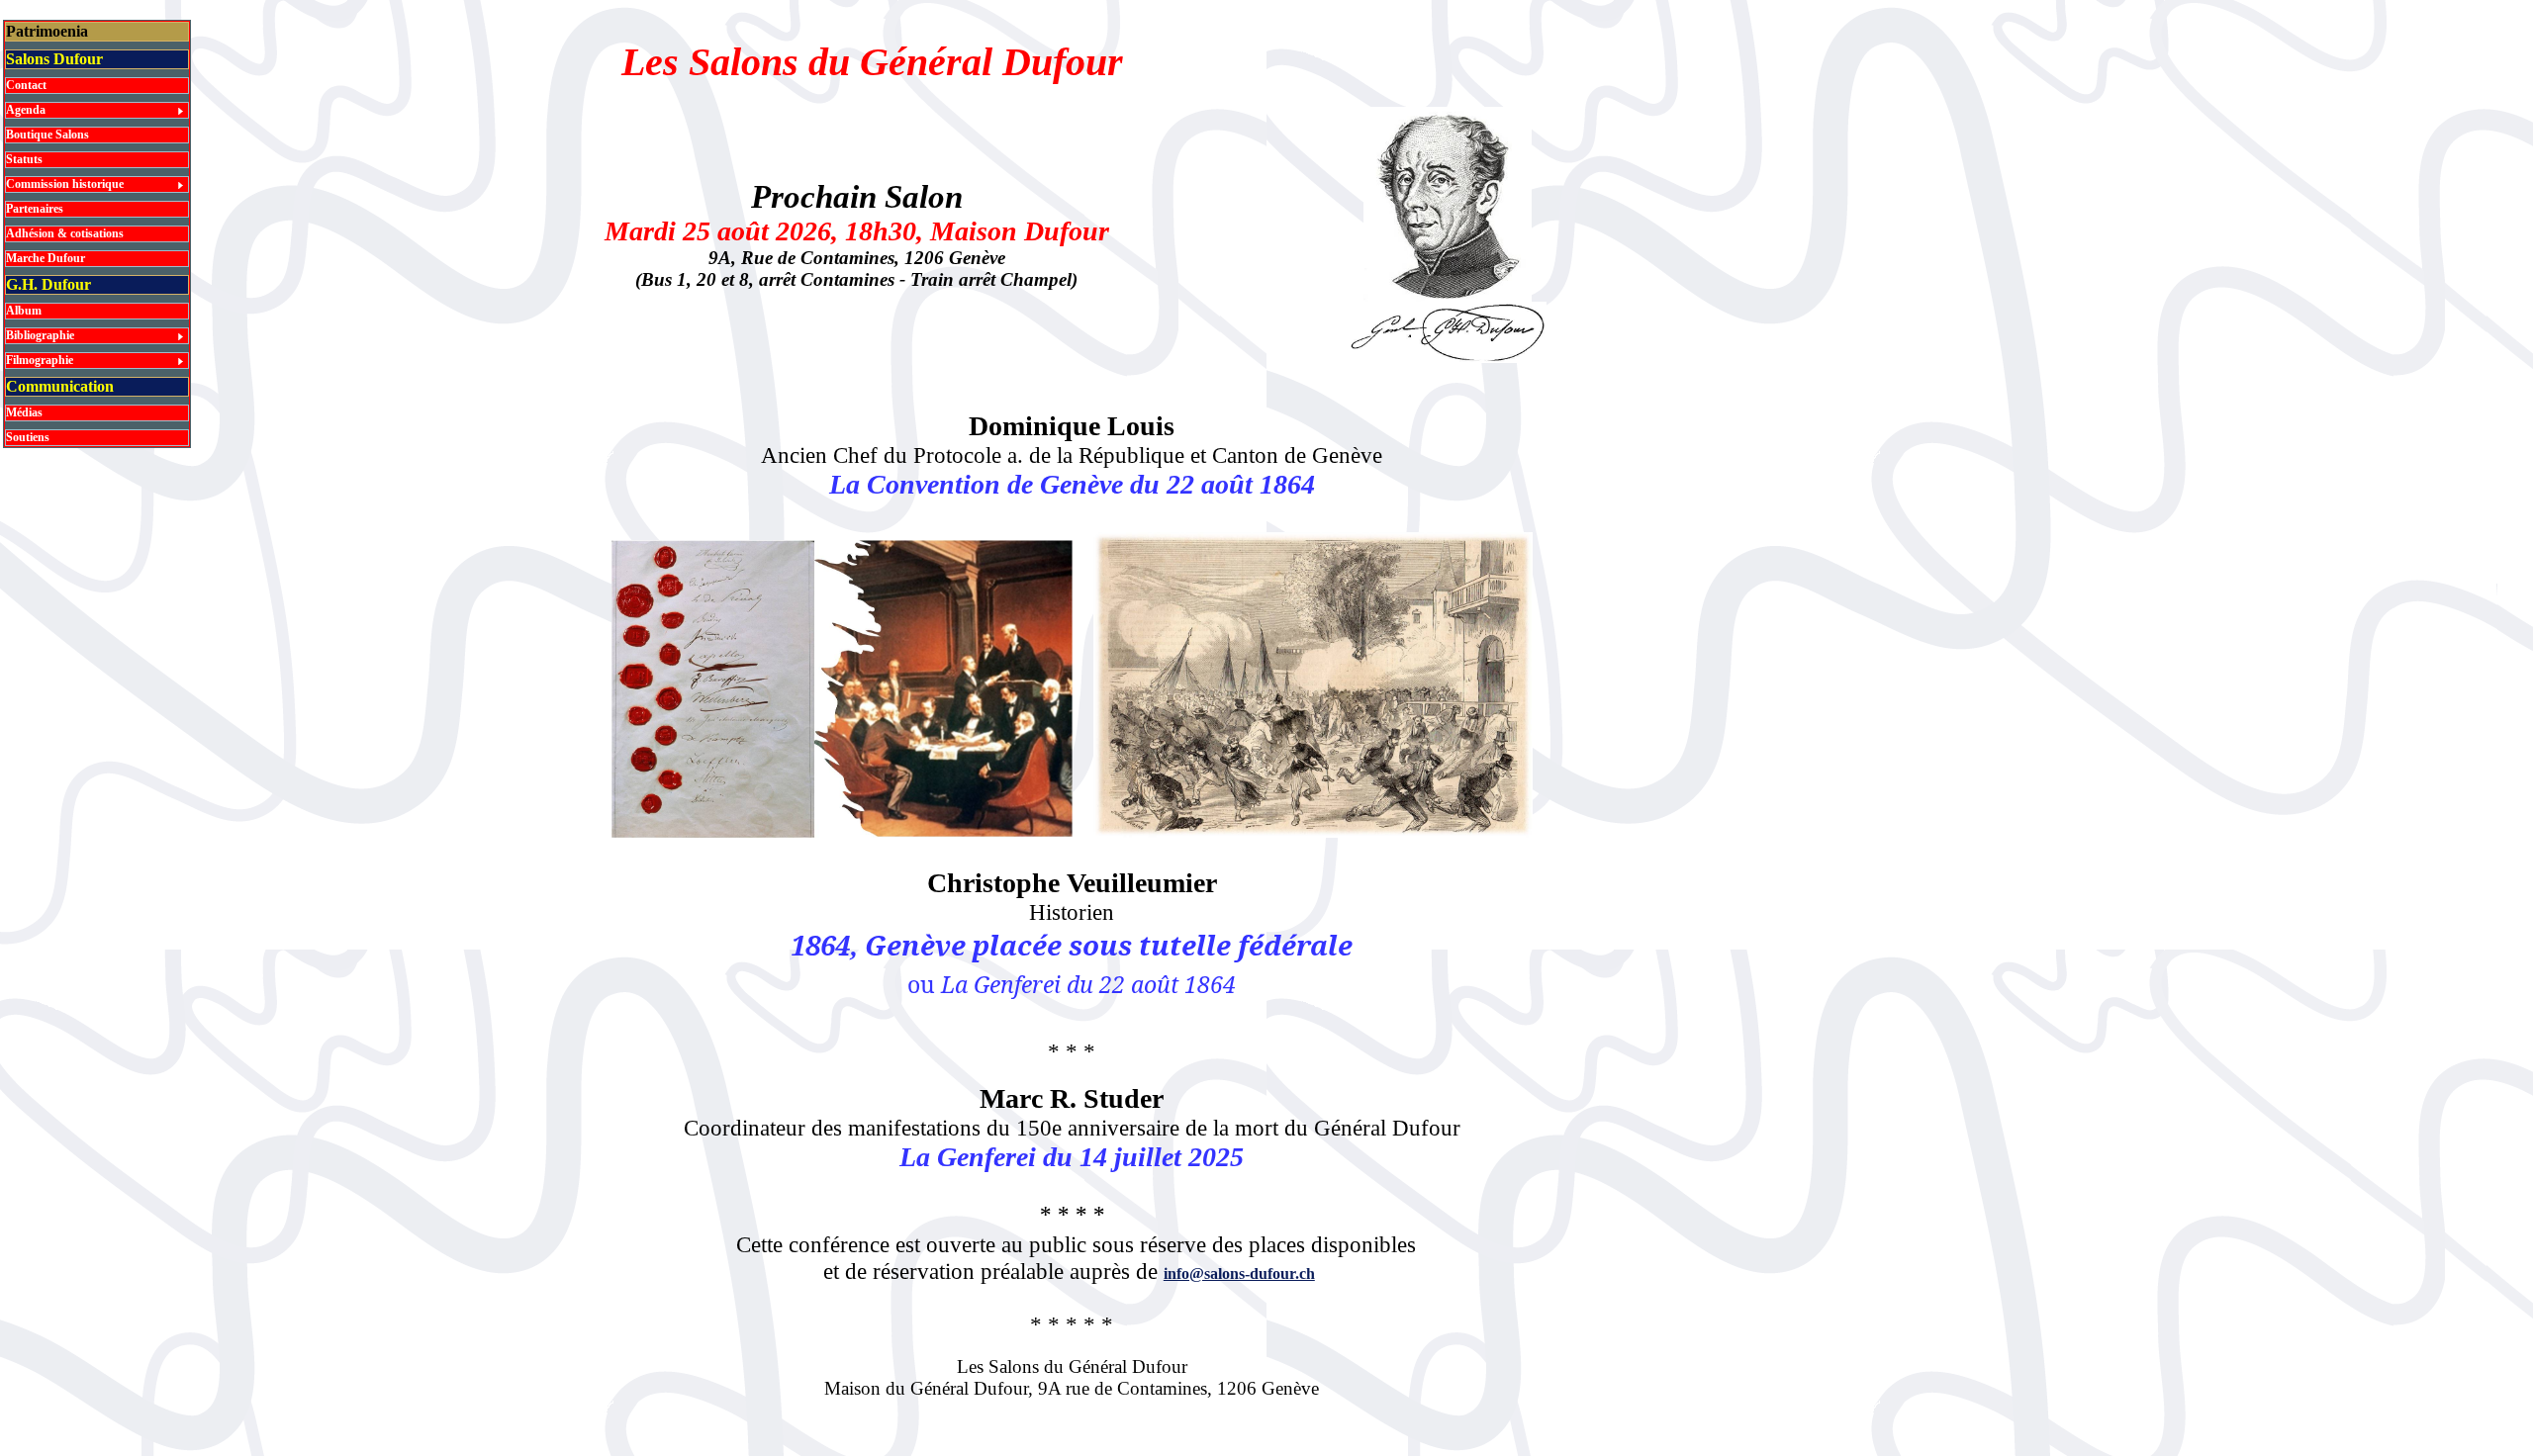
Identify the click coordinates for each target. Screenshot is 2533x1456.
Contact (26, 85)
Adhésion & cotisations (65, 233)
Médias (24, 412)
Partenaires (35, 209)
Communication (60, 386)
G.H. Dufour (48, 284)
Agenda (26, 110)
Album (24, 311)
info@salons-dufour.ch (1239, 1274)
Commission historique (65, 184)
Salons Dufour (54, 59)
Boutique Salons (47, 135)
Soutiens (28, 437)
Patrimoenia (47, 31)
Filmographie (40, 360)
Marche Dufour (46, 258)
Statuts (24, 159)
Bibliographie (40, 335)
